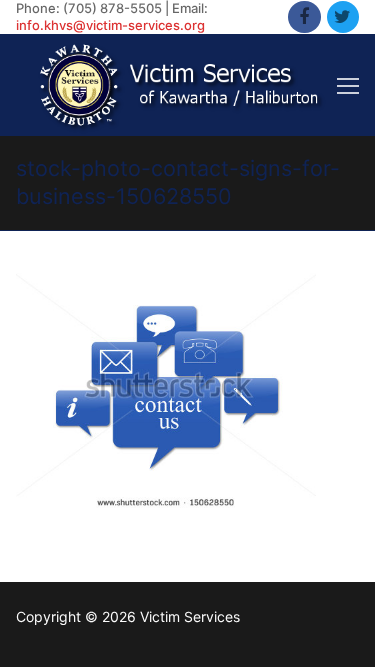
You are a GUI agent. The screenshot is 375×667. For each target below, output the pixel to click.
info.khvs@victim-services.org (110, 25)
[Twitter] (343, 17)
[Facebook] (304, 17)
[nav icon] (348, 85)
